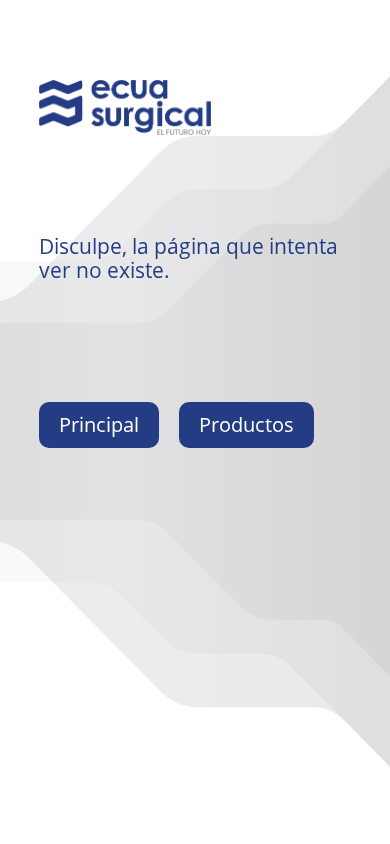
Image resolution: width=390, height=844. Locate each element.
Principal (99, 424)
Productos (246, 424)
